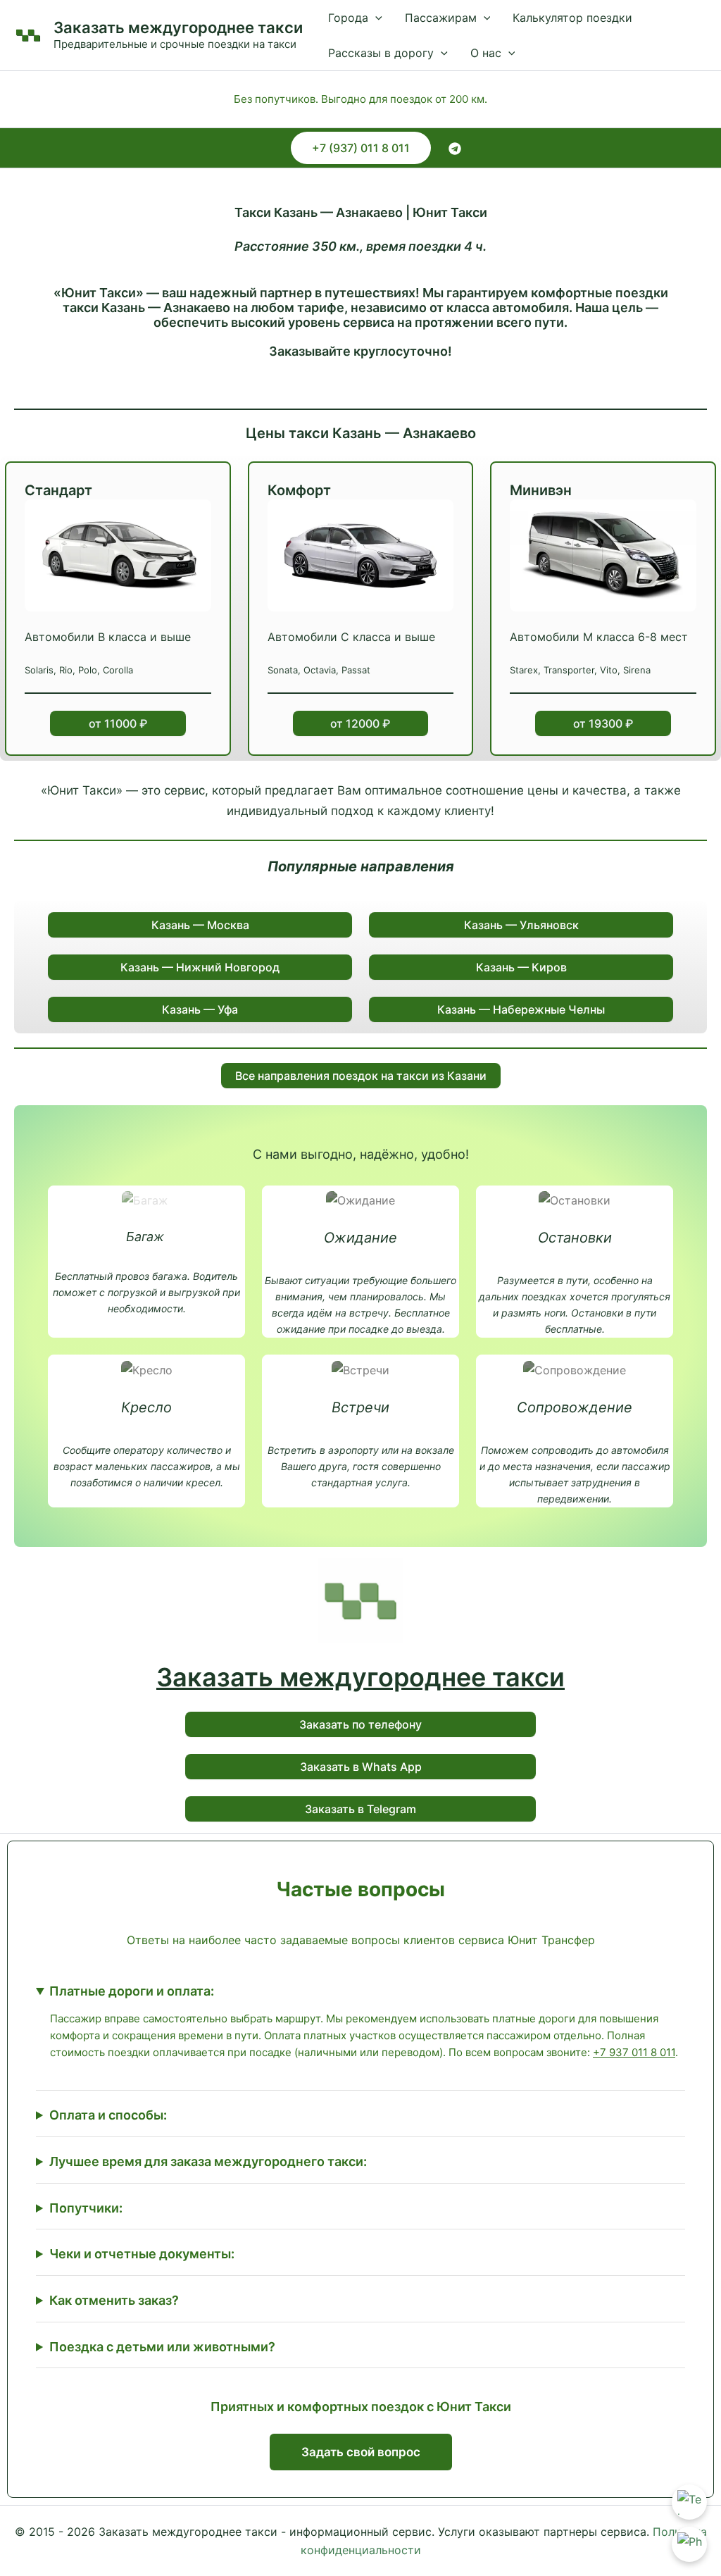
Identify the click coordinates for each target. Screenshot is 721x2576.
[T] (455, 149)
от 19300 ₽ (603, 723)
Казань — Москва (200, 925)
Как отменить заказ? (114, 2300)
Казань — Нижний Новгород (200, 967)
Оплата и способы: (108, 2115)
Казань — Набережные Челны (521, 1009)
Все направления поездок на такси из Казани (361, 1076)
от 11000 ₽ (118, 723)
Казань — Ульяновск (521, 925)
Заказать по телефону (360, 1724)
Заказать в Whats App (361, 1767)
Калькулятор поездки (572, 18)
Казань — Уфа (200, 1009)
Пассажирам (441, 18)
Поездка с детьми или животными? (162, 2347)
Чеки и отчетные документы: (142, 2254)
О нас (486, 53)
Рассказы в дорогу (381, 53)
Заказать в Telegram (360, 1809)
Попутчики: (86, 2208)
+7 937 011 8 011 (634, 2052)
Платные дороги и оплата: (132, 1991)
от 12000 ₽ (360, 723)
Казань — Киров (521, 967)
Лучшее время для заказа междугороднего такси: (208, 2161)
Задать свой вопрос (361, 2452)
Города (348, 18)
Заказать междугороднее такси (178, 27)
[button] (375, 18)
